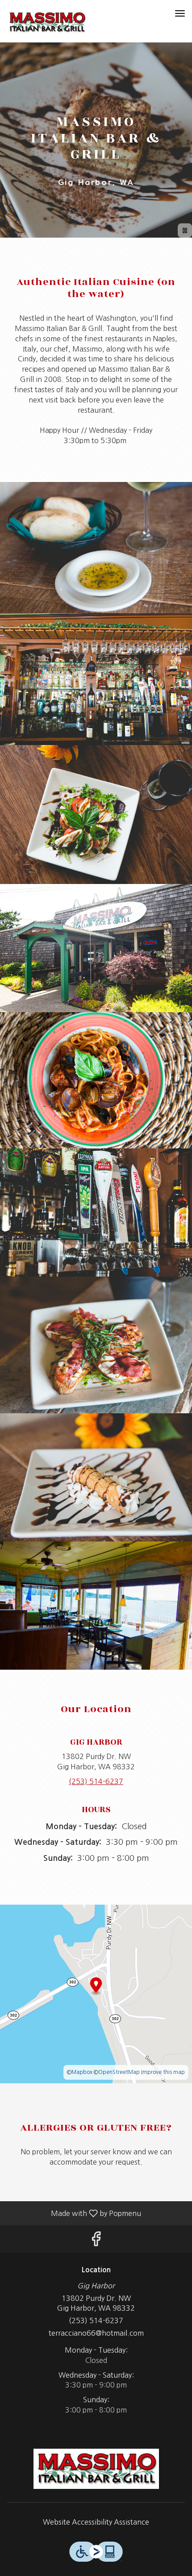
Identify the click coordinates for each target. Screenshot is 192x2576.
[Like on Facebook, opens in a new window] (96, 2241)
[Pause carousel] (185, 230)
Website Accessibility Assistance (96, 2522)
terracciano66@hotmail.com (96, 2333)
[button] (96, 548)
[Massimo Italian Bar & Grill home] (47, 22)
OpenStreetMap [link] (119, 2072)
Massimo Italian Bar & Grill (96, 2469)
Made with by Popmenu (74, 2213)
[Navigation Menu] (180, 13)
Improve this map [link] (163, 2072)
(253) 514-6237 (96, 2320)
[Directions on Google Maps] (96, 1993)
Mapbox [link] (82, 2072)
